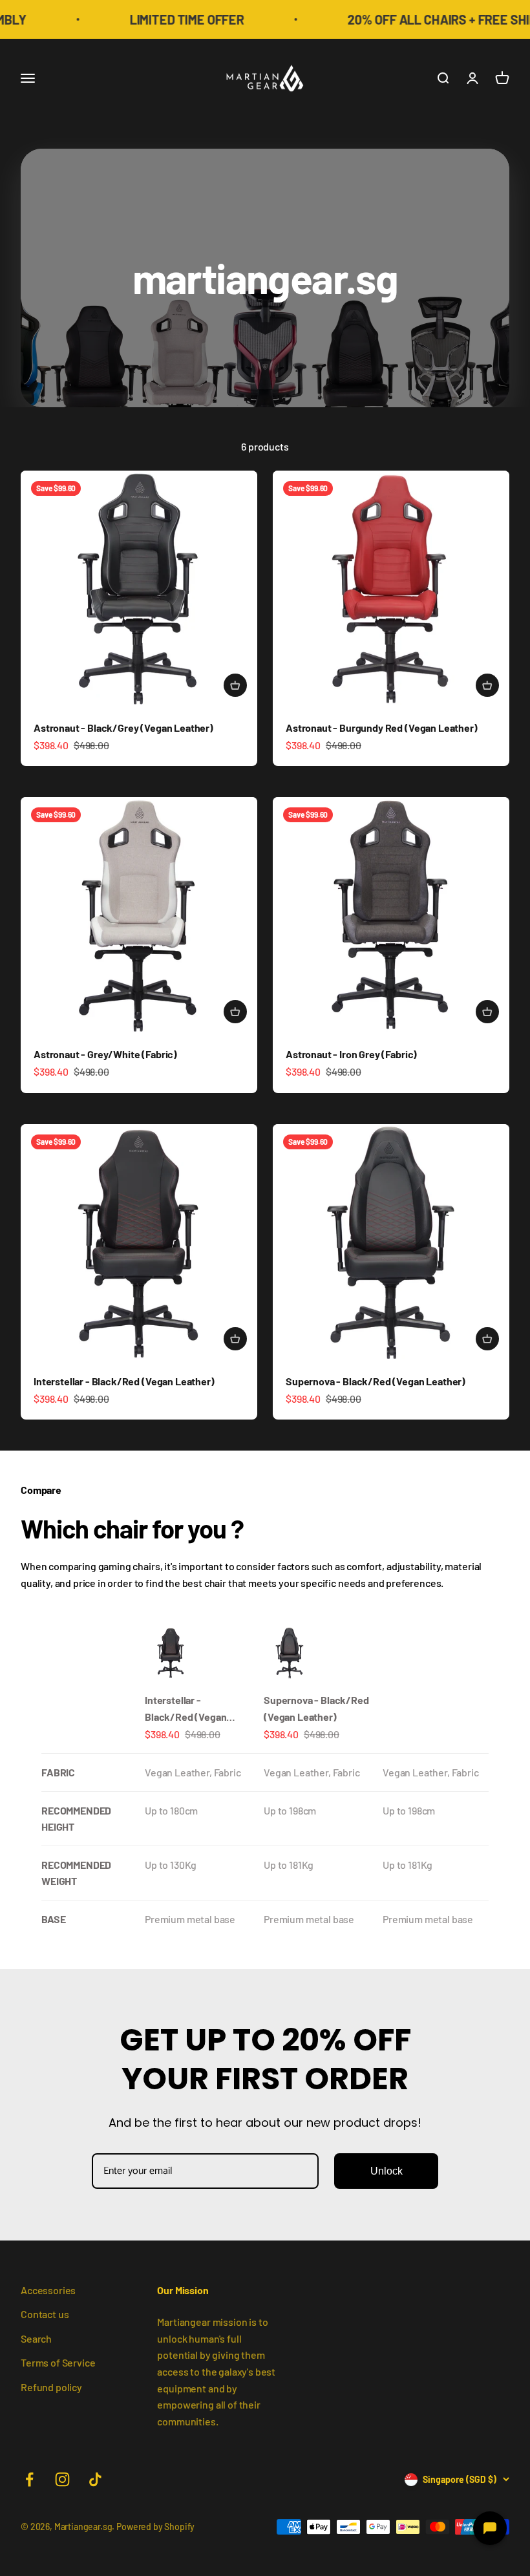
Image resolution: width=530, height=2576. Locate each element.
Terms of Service (58, 2362)
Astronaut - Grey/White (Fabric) (105, 1054)
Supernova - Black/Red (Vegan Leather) (376, 1381)
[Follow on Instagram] (62, 2479)
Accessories (48, 2290)
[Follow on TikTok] (95, 2479)
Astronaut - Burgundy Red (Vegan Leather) (382, 728)
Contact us (45, 2314)
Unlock (387, 2171)
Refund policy (51, 2387)
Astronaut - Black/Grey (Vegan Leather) (123, 728)
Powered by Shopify (155, 2527)
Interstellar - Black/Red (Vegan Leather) (124, 1381)
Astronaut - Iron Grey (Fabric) (351, 1054)
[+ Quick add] (235, 685)
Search (36, 2338)
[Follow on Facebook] (29, 2479)
